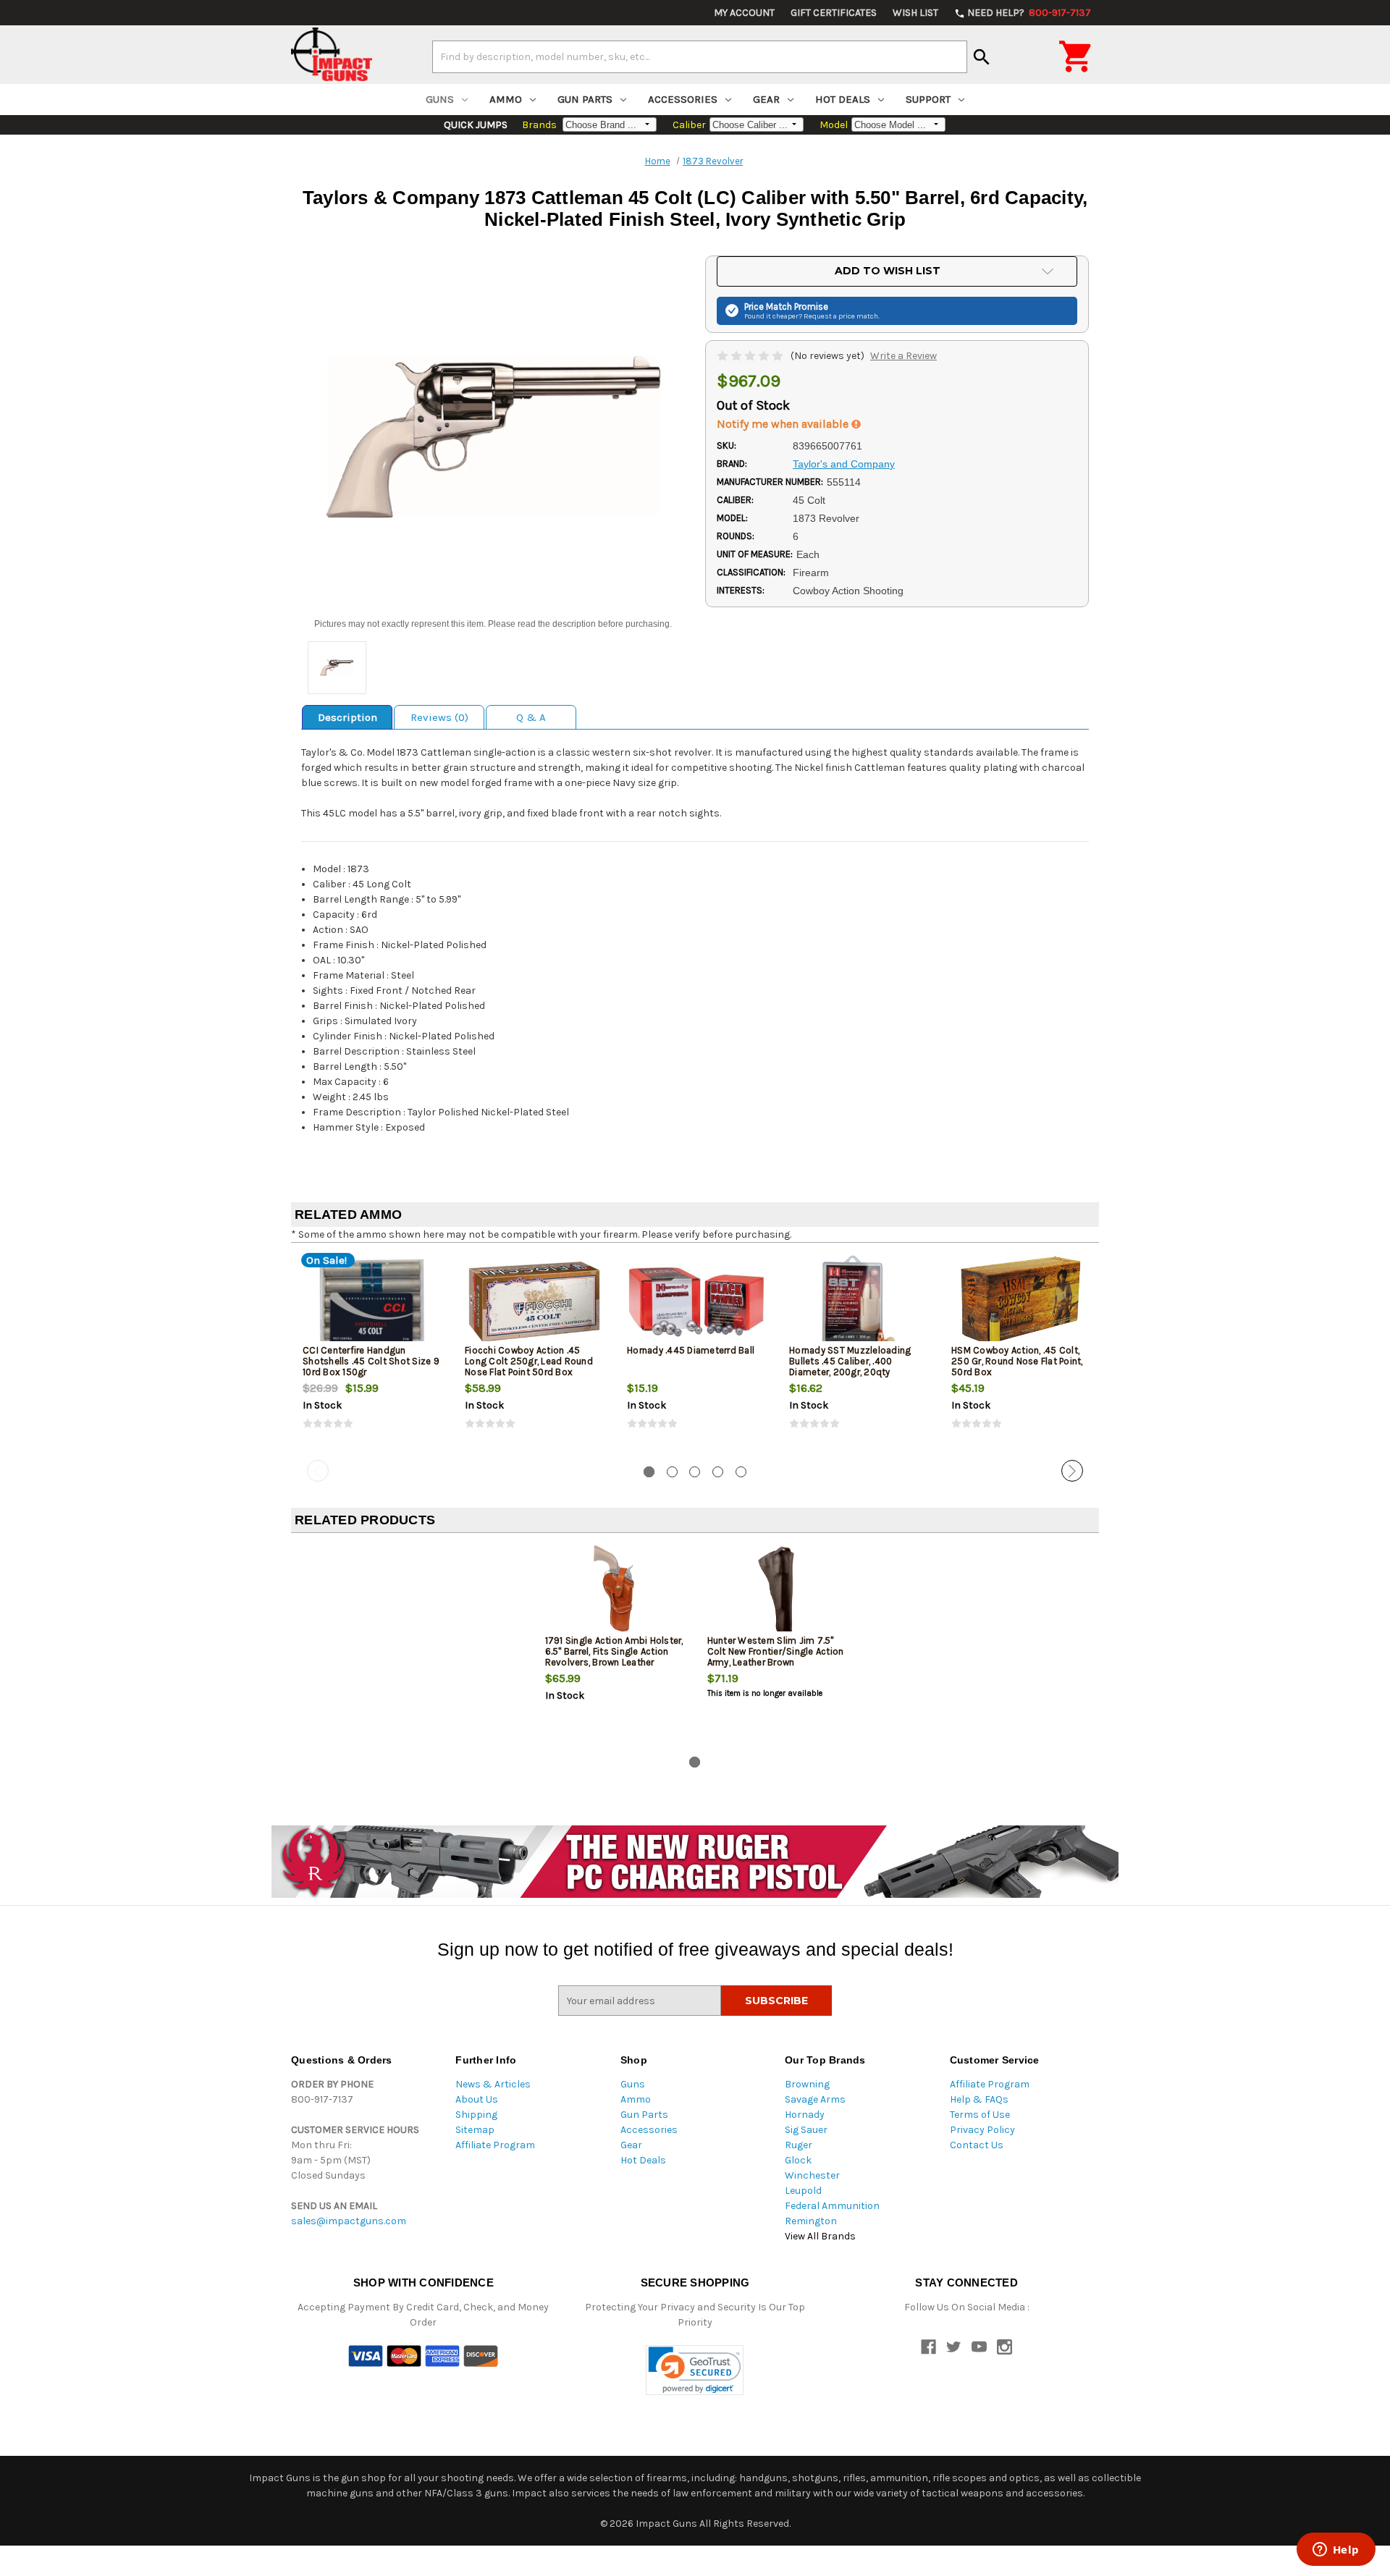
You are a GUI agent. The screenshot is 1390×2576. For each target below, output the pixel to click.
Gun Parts (585, 99)
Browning (807, 2084)
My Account (744, 13)
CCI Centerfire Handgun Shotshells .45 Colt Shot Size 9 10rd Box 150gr (371, 1361)
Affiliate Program (495, 2145)
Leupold (803, 2191)
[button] (695, 2370)
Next (1072, 1471)
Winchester (812, 2175)
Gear (766, 99)
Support (928, 99)
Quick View (373, 1301)
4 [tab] (718, 1472)
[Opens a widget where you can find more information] (1336, 2551)
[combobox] (700, 56)
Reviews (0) (439, 717)
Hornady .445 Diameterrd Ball (691, 1350)
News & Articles (493, 2084)
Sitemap (475, 2130)
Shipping (476, 2115)
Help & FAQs (979, 2099)
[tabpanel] (372, 1354)
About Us (477, 2099)
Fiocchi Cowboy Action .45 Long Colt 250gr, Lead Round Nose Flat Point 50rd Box (529, 1361)
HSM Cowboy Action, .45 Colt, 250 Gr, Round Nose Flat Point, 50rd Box (1017, 1361)
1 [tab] (649, 1472)
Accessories (683, 99)
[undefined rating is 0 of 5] (751, 356)
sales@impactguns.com (349, 2221)
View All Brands (820, 2236)
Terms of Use (980, 2115)
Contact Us (977, 2145)
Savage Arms (815, 2099)
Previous (318, 1471)
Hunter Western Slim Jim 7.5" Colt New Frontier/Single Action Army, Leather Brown (776, 1651)
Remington (811, 2221)
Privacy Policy (982, 2130)
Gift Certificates (834, 13)
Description (347, 717)
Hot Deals (843, 99)
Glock (798, 2160)
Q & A (531, 717)
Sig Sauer (806, 2130)
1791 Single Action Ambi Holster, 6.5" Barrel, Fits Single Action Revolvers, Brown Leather (614, 1651)
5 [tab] (741, 1472)
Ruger (799, 2145)
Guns (440, 99)
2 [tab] (672, 1472)
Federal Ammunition (832, 2206)
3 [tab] (695, 1472)
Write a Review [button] (903, 356)
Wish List (915, 13)
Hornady (805, 2115)
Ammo (506, 99)
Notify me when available (784, 424)
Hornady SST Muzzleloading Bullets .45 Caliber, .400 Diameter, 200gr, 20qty (850, 1361)
